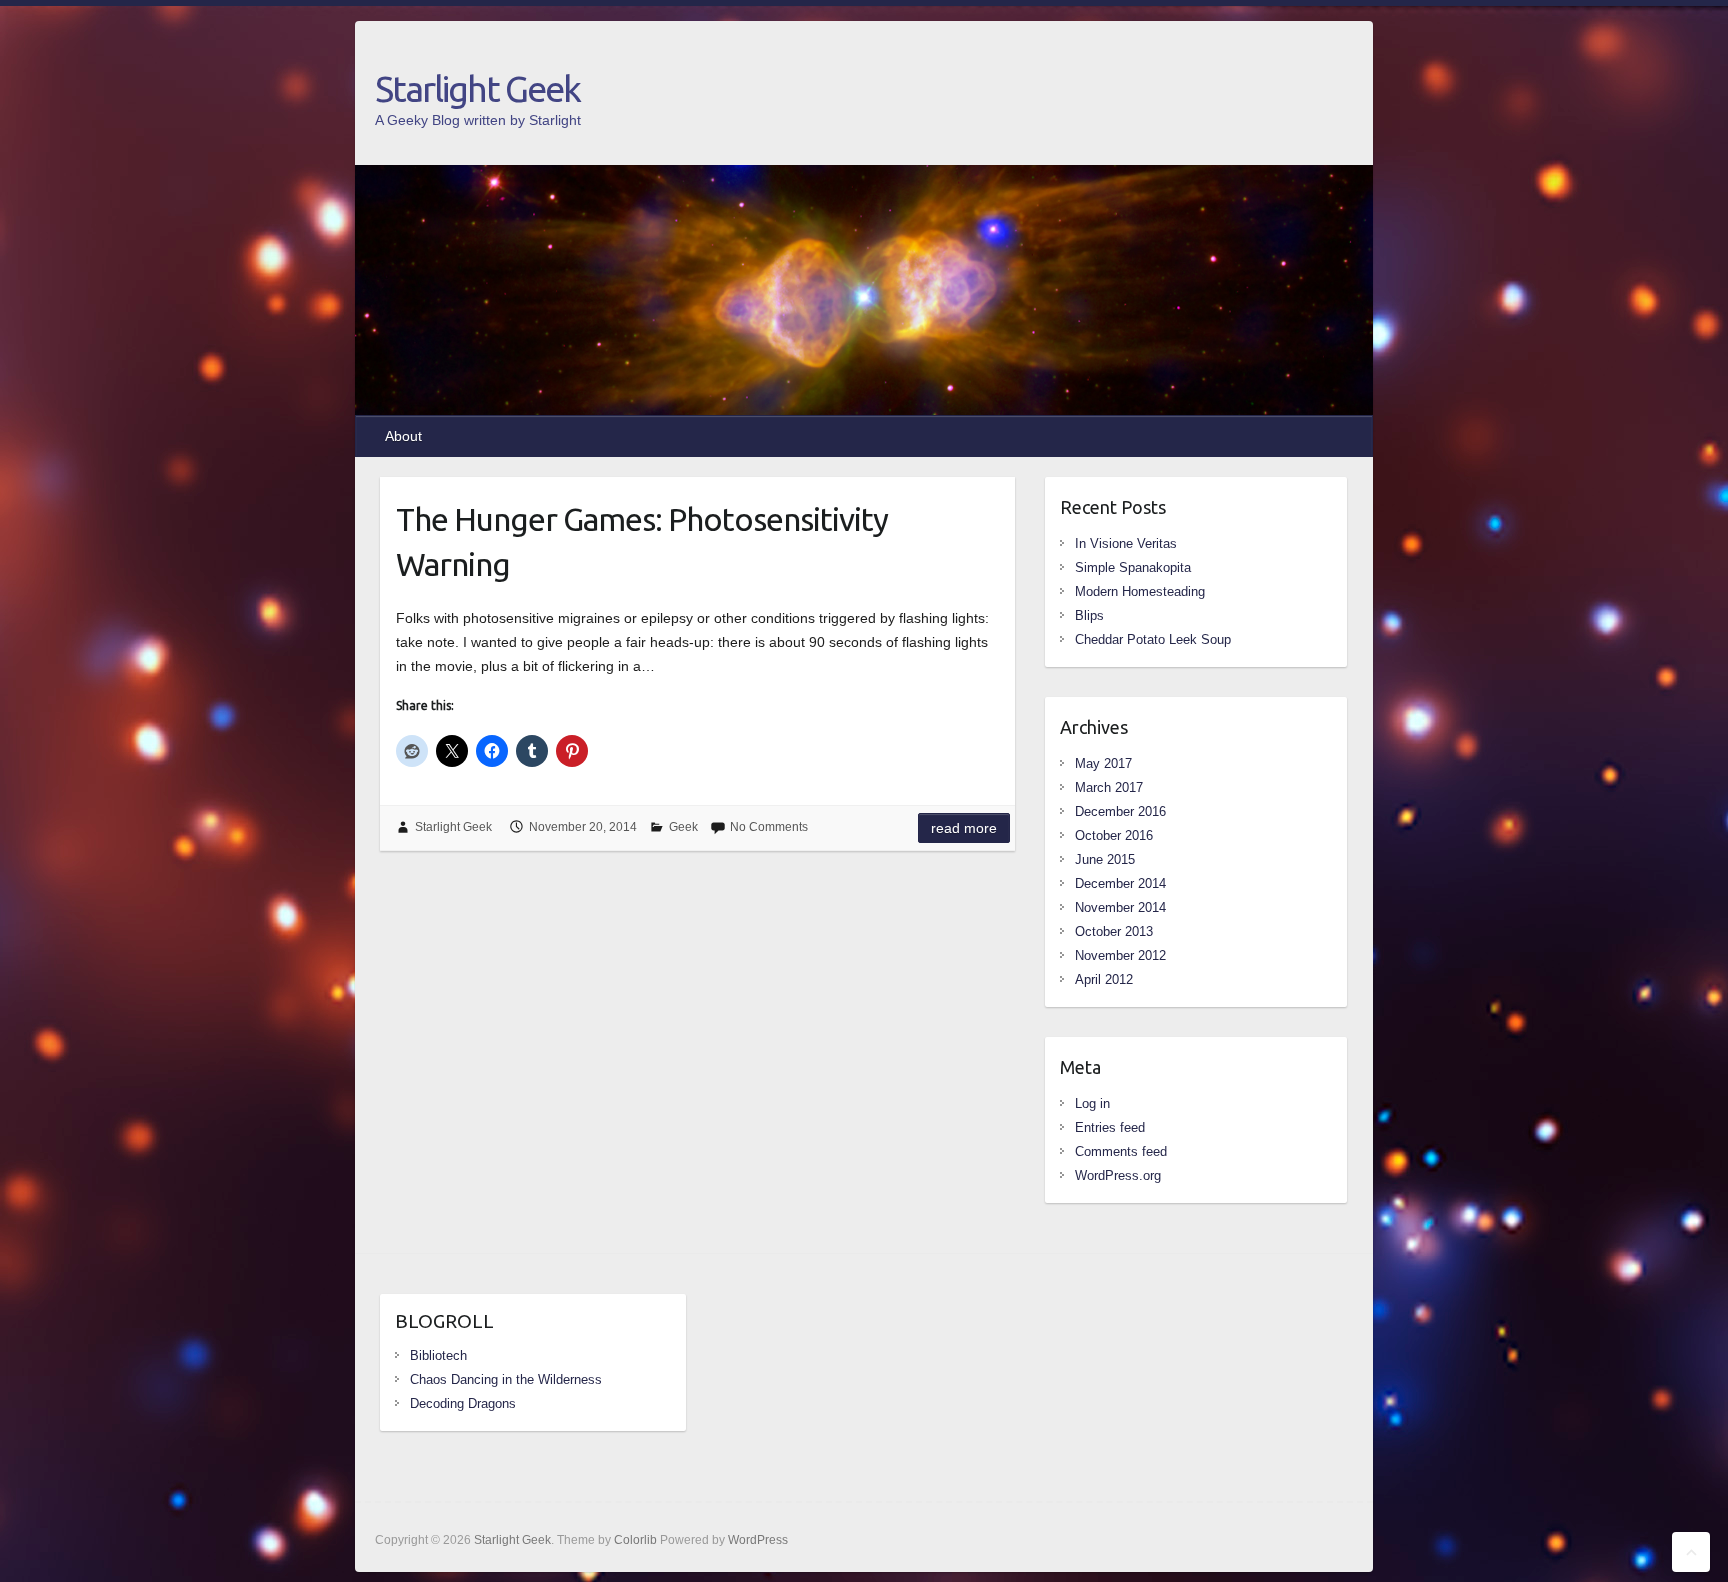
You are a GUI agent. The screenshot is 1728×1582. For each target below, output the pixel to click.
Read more (964, 828)
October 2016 (1114, 835)
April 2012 (1104, 979)
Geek (683, 827)
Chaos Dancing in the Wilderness (506, 1379)
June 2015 (1105, 859)
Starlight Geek (477, 88)
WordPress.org (1118, 1175)
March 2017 (1109, 787)
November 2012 (1120, 955)
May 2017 (1103, 763)
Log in (1092, 1103)
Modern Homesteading (1140, 591)
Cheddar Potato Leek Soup (1153, 639)
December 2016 (1120, 811)
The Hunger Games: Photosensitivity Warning (642, 541)
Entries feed (1110, 1127)
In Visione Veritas (1126, 543)
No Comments (769, 827)
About (403, 436)
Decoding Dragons (463, 1403)
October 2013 (1114, 931)
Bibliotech (438, 1355)
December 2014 (1120, 883)
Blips (1089, 615)
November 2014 (1120, 907)
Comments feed (1121, 1151)
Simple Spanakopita (1133, 567)
